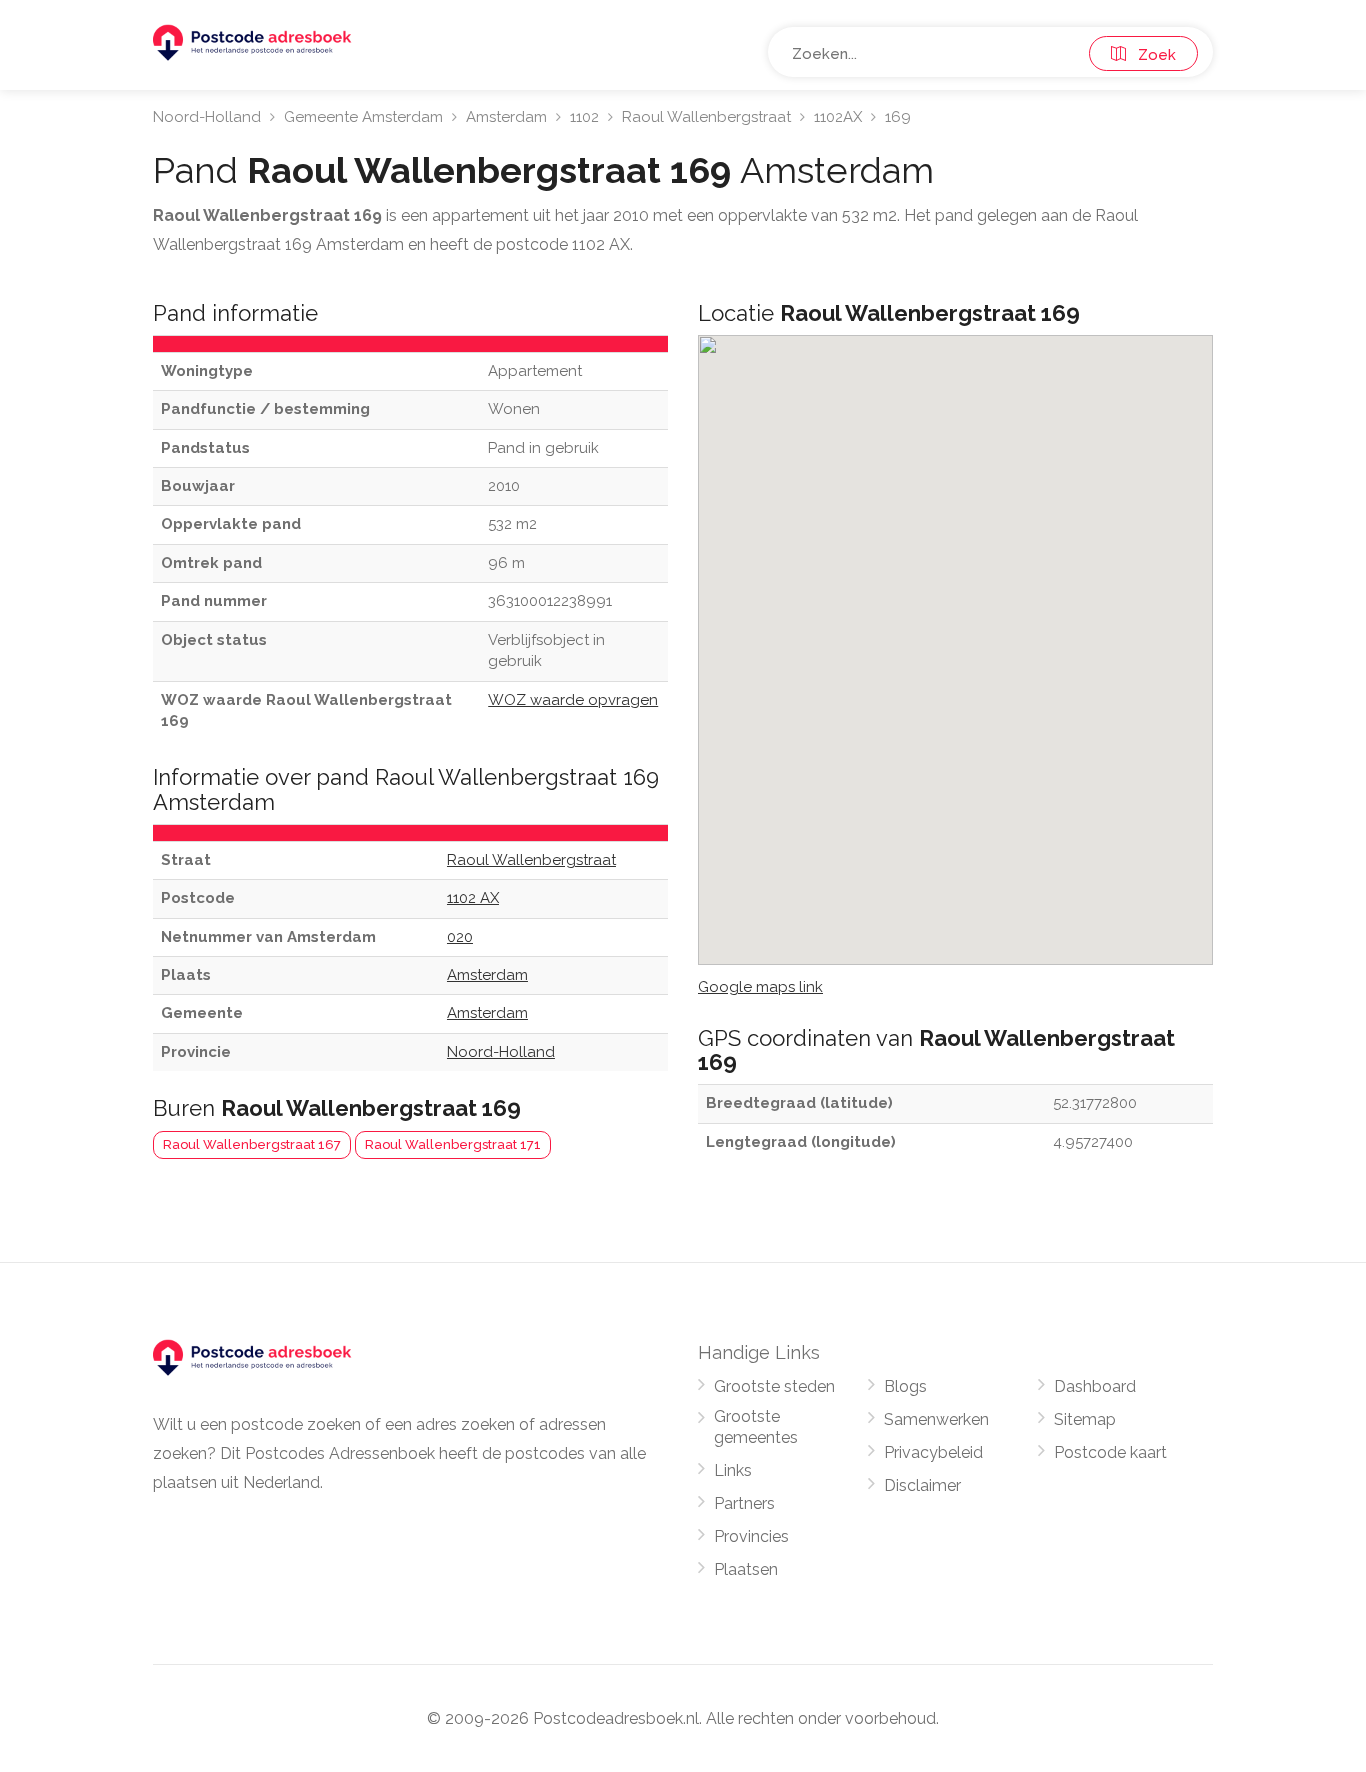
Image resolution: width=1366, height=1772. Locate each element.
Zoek (1151, 55)
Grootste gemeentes (756, 1427)
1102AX (838, 117)
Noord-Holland (207, 117)
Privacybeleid (933, 1452)
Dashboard (1095, 1386)
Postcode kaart (1110, 1452)
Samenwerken (936, 1419)
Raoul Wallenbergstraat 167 (252, 1144)
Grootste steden (774, 1386)
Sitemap (1085, 1419)
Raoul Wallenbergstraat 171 (453, 1144)
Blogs (905, 1386)
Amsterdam (506, 117)
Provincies (751, 1536)
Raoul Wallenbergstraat (706, 117)
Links (733, 1470)
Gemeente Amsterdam (363, 117)
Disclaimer (922, 1485)
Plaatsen (746, 1569)
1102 (584, 117)
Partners (744, 1503)
